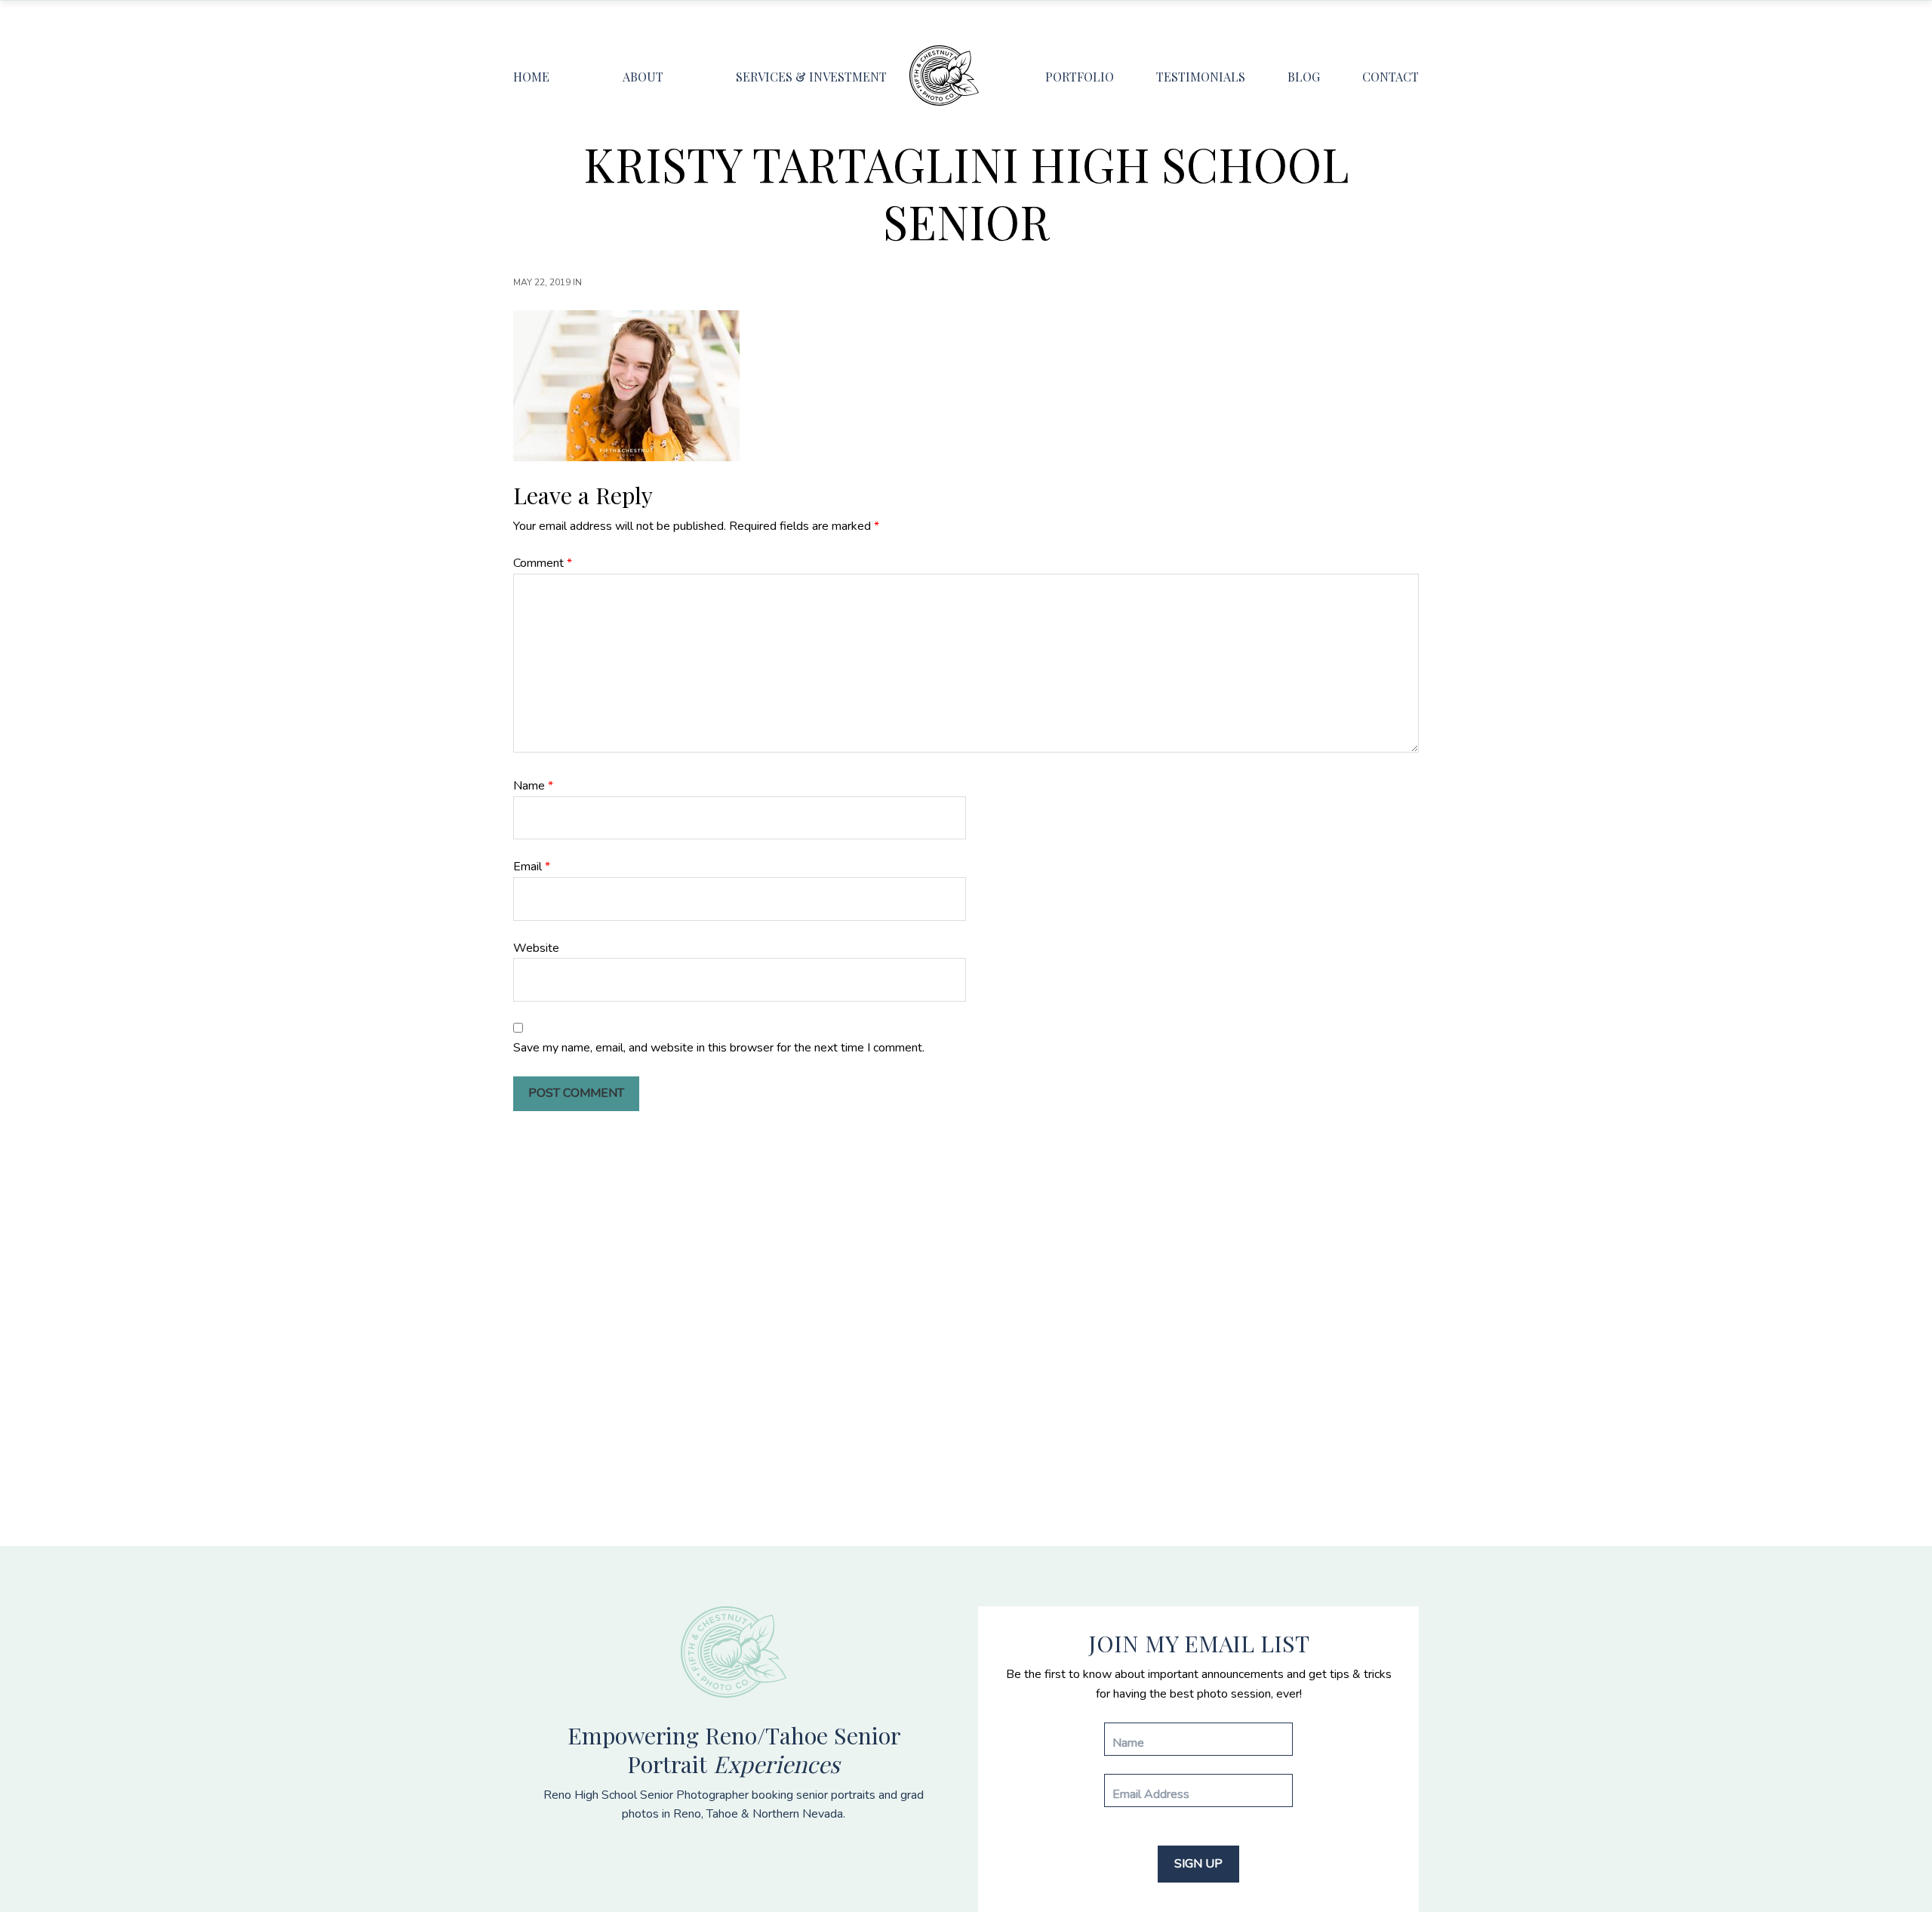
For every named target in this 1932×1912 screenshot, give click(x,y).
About (643, 77)
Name (533, 786)
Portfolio (1080, 77)
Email (532, 867)
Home (531, 77)
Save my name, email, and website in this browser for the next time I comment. (719, 1048)
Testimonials (1201, 77)
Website (536, 948)
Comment (543, 563)
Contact (1391, 77)
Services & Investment (811, 77)
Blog (1304, 77)
